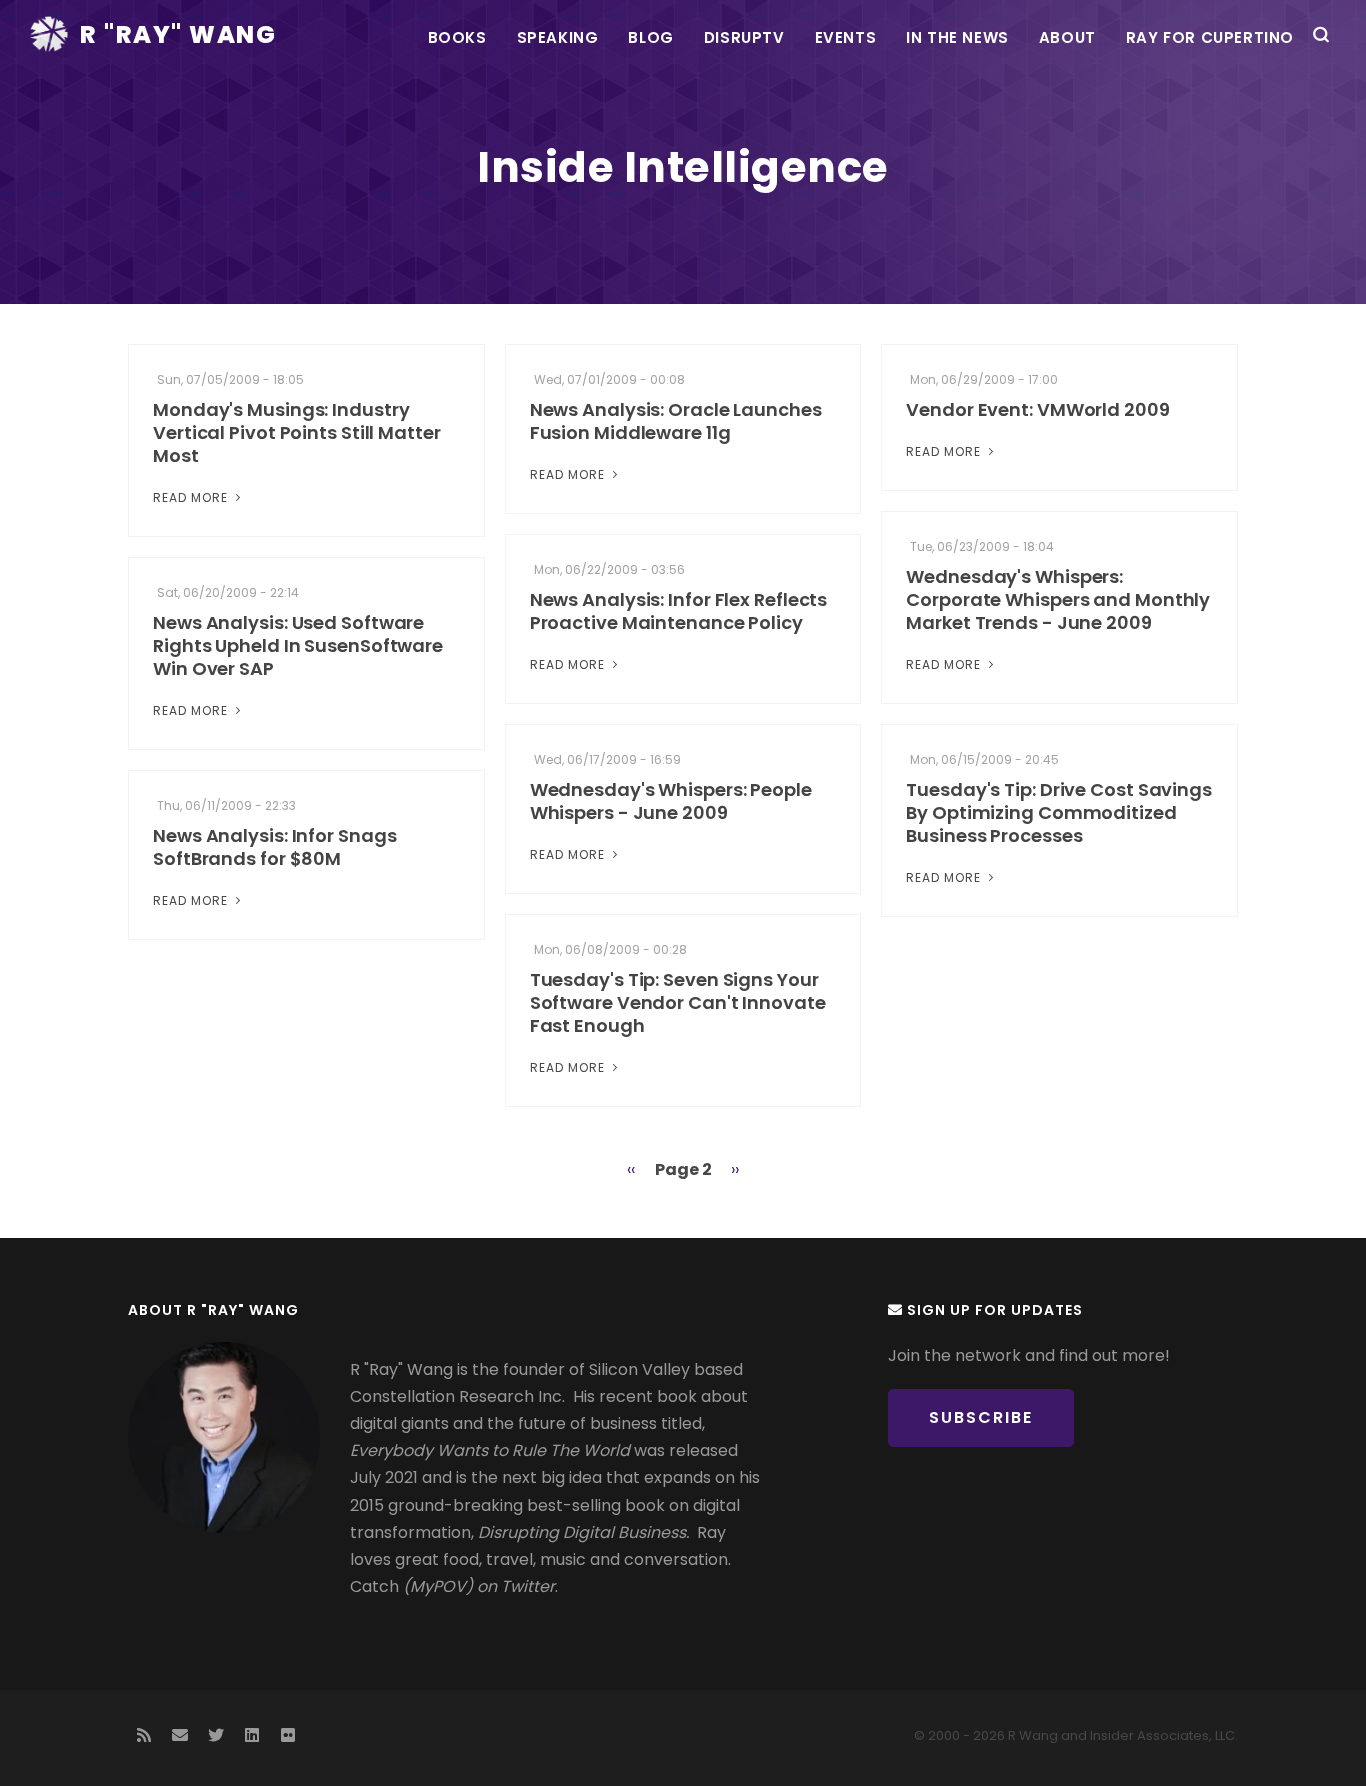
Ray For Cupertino (1210, 37)
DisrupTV (744, 37)
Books (457, 37)
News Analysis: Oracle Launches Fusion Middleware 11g (676, 421)
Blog (650, 37)
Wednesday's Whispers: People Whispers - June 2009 (671, 801)
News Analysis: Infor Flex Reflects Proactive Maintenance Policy (679, 611)
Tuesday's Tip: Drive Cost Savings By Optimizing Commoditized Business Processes (1059, 812)
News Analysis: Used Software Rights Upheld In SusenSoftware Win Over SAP (298, 645)
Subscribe (981, 1417)
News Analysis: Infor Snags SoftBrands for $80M (274, 847)
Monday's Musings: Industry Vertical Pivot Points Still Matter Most (297, 432)
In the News (957, 37)
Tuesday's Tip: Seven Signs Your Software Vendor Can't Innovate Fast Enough (678, 1002)
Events (846, 37)
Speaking (558, 37)
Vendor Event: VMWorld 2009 (1037, 409)
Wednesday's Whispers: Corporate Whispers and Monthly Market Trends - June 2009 (1058, 599)
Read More (192, 497)
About (1067, 37)
